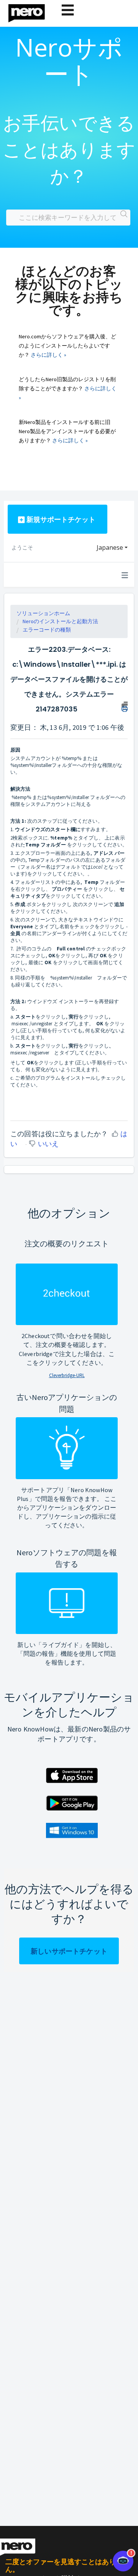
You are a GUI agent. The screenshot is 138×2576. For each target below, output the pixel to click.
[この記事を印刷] (125, 706)
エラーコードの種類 (47, 630)
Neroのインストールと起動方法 (60, 621)
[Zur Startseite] (31, 11)
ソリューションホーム (43, 613)
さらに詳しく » (48, 355)
